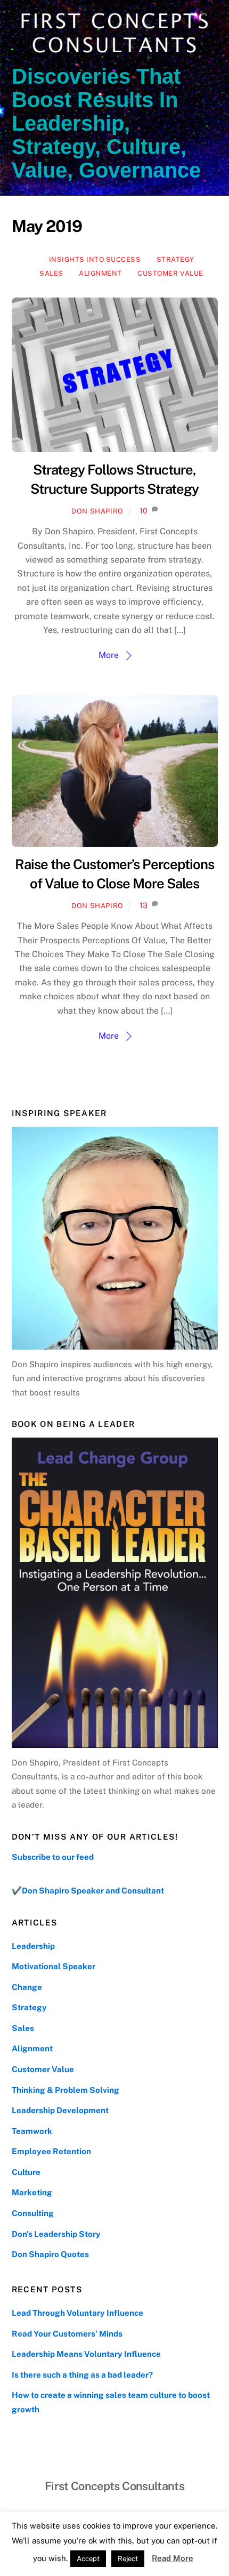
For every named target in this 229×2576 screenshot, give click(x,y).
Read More (173, 2558)
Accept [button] (88, 2559)
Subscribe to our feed (53, 1857)
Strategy (175, 259)
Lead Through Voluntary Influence (77, 2313)
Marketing (32, 2192)
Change (27, 1987)
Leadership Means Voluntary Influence (86, 2354)
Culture (26, 2172)
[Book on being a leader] (115, 1592)
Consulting (33, 2213)
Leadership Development (60, 2110)
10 (144, 511)
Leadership (33, 1946)
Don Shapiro (97, 511)
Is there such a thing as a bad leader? (82, 2375)
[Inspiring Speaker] (115, 1238)
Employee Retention (51, 2151)
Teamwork (32, 2131)
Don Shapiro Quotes (50, 2254)
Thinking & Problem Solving (66, 2090)
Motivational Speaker (54, 1966)
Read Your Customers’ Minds (67, 2334)
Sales (51, 273)
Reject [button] (128, 2559)
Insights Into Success (95, 259)
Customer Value (170, 273)
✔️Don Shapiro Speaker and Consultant (88, 1891)
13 (144, 905)
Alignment (100, 273)
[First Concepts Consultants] (112, 54)
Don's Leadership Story (56, 2234)
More (109, 655)
